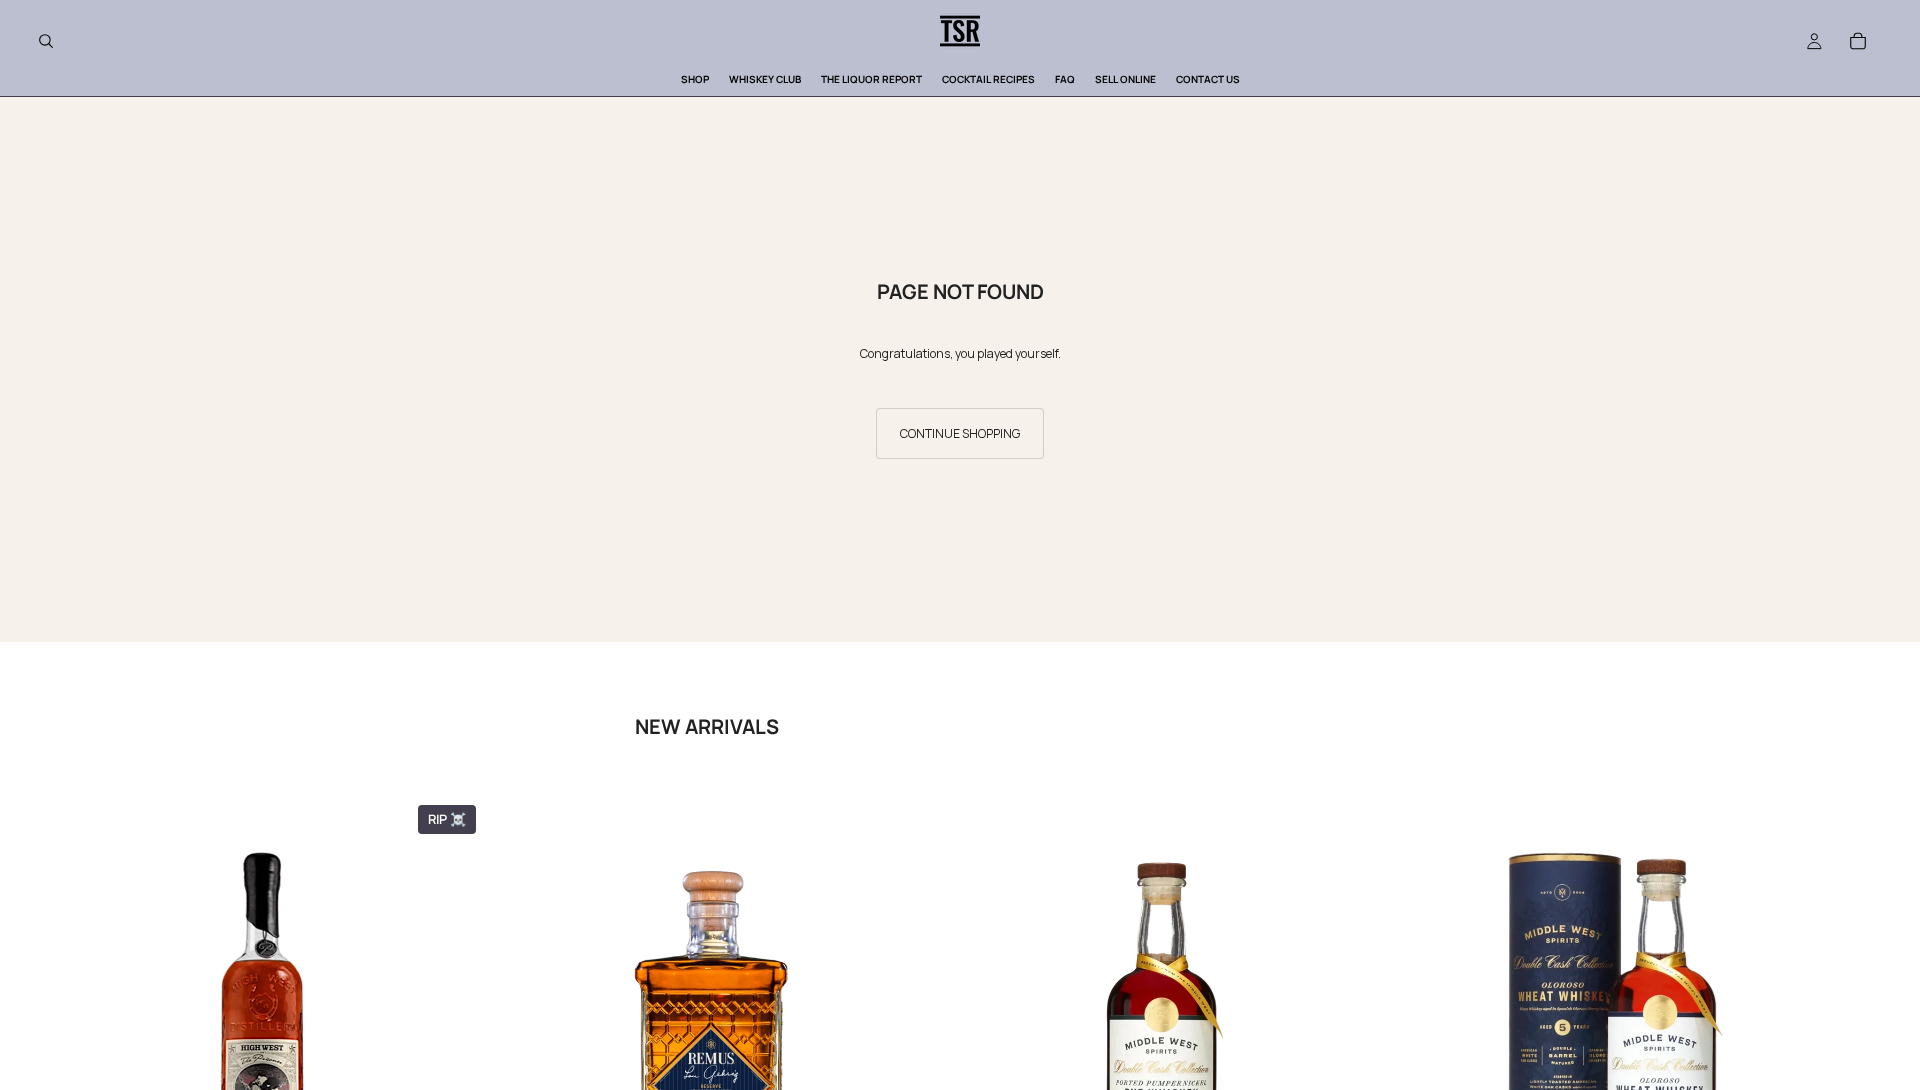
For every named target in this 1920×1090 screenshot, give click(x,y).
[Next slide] (1858, 1045)
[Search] (46, 41)
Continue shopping (960, 433)
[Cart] (1858, 41)
